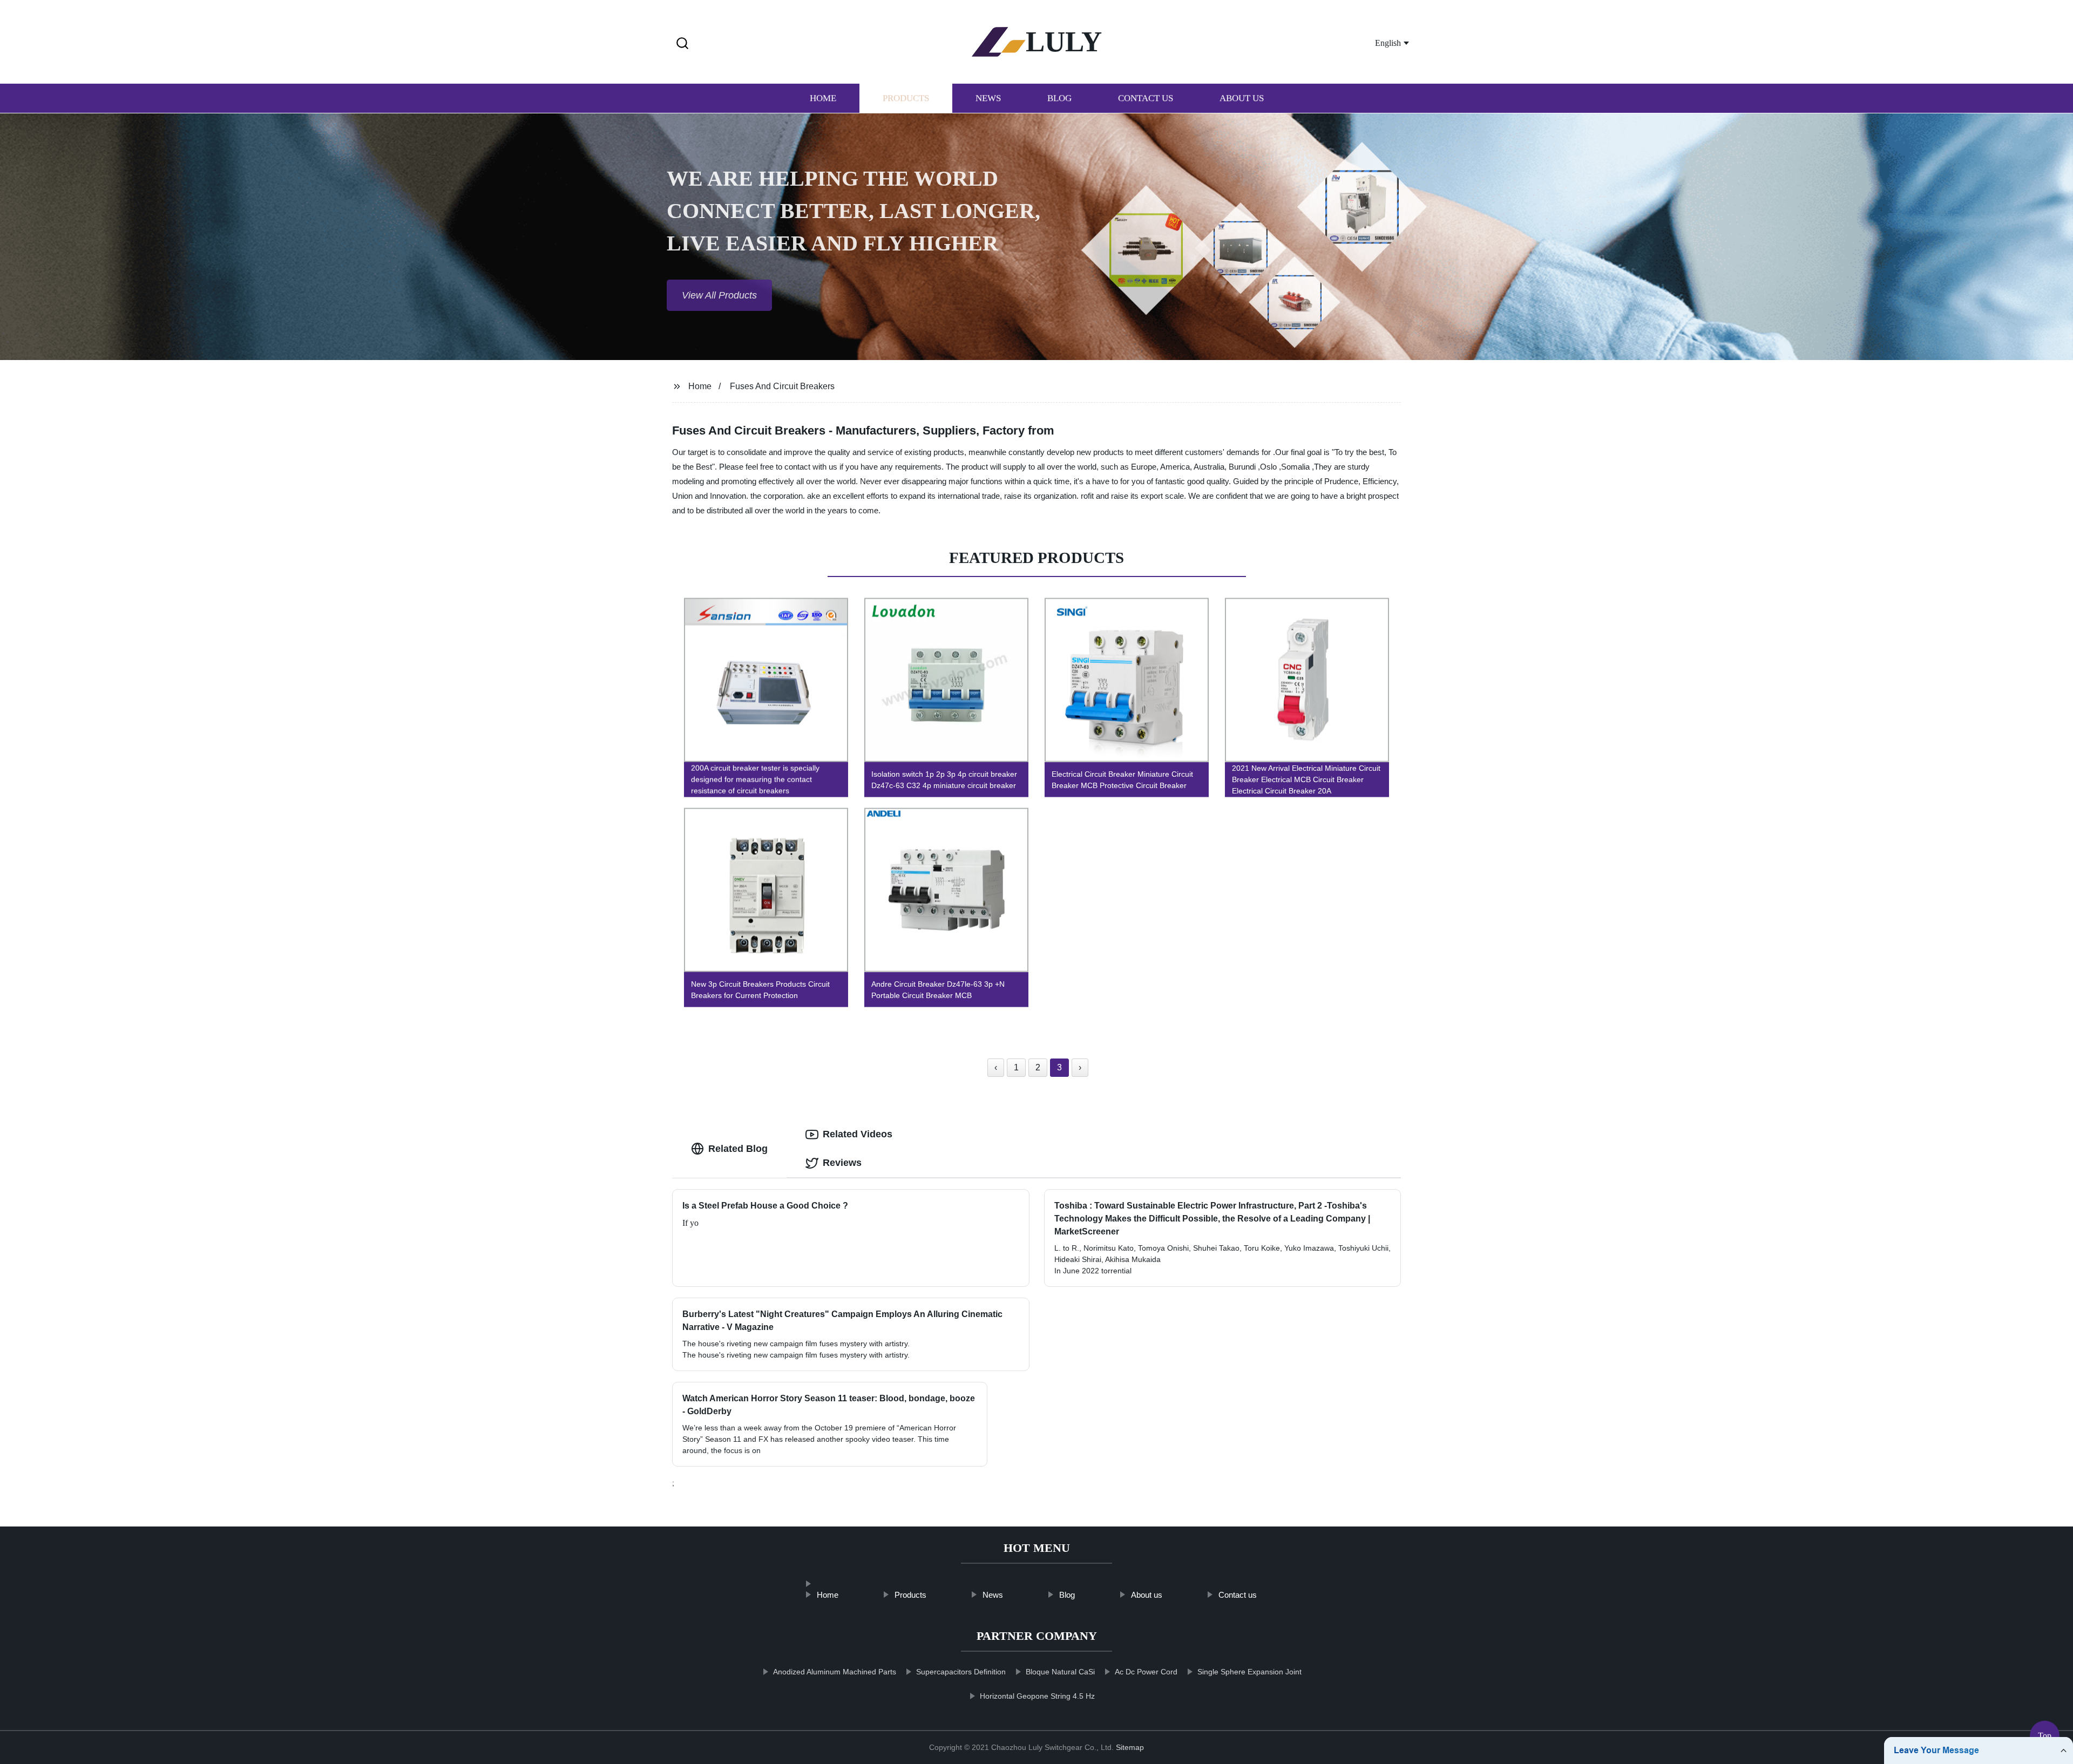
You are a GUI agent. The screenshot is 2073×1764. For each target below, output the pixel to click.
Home (823, 99)
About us (1242, 99)
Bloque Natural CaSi (1060, 1672)
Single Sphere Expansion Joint (1249, 1672)
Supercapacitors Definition (961, 1672)
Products (906, 99)
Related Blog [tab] (738, 1149)
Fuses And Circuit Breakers (782, 386)
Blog (1059, 99)
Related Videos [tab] (858, 1134)
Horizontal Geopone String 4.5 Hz (1037, 1696)
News (988, 99)
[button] (682, 44)
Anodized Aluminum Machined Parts (835, 1672)
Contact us (1146, 99)
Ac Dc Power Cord (1146, 1672)
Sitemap (1130, 1747)
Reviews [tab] (842, 1163)
